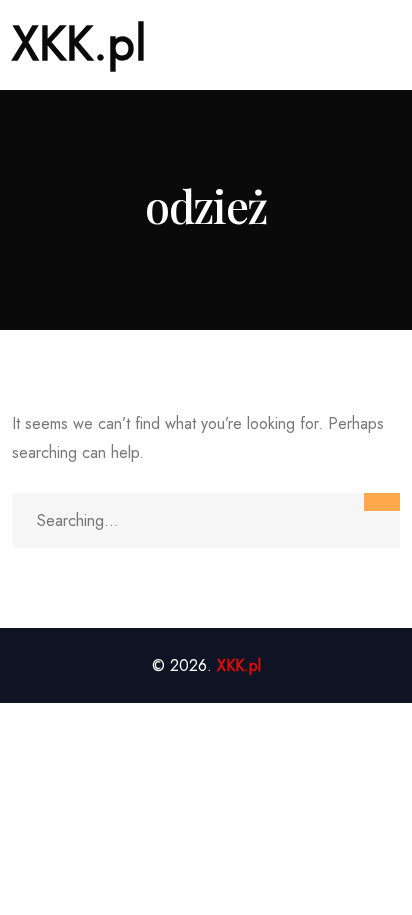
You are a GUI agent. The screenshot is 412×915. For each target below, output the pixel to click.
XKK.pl (79, 43)
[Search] (382, 502)
